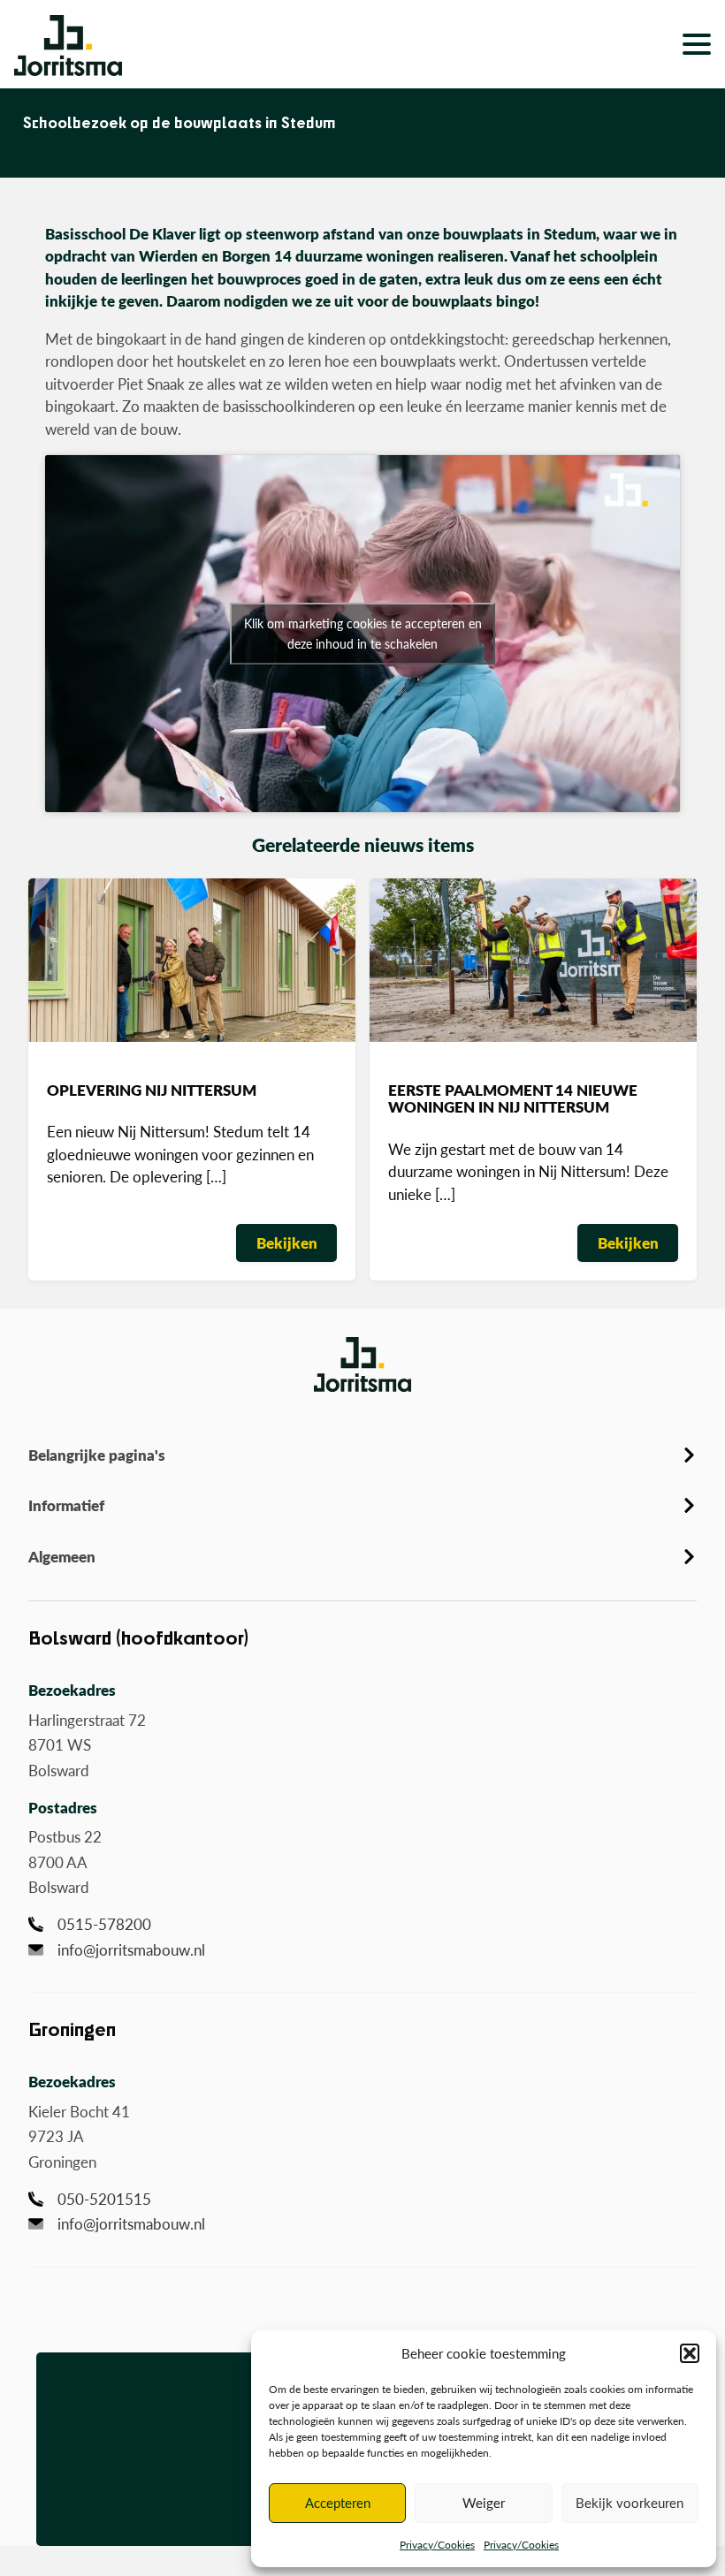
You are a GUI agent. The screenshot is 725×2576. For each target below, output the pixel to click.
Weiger (484, 2502)
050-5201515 (104, 2199)
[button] (690, 2353)
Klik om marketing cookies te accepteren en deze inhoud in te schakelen (363, 633)
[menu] (648, 44)
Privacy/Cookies (437, 2545)
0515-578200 (104, 1924)
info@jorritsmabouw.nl (131, 1949)
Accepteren (338, 2502)
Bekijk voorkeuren (630, 2502)
